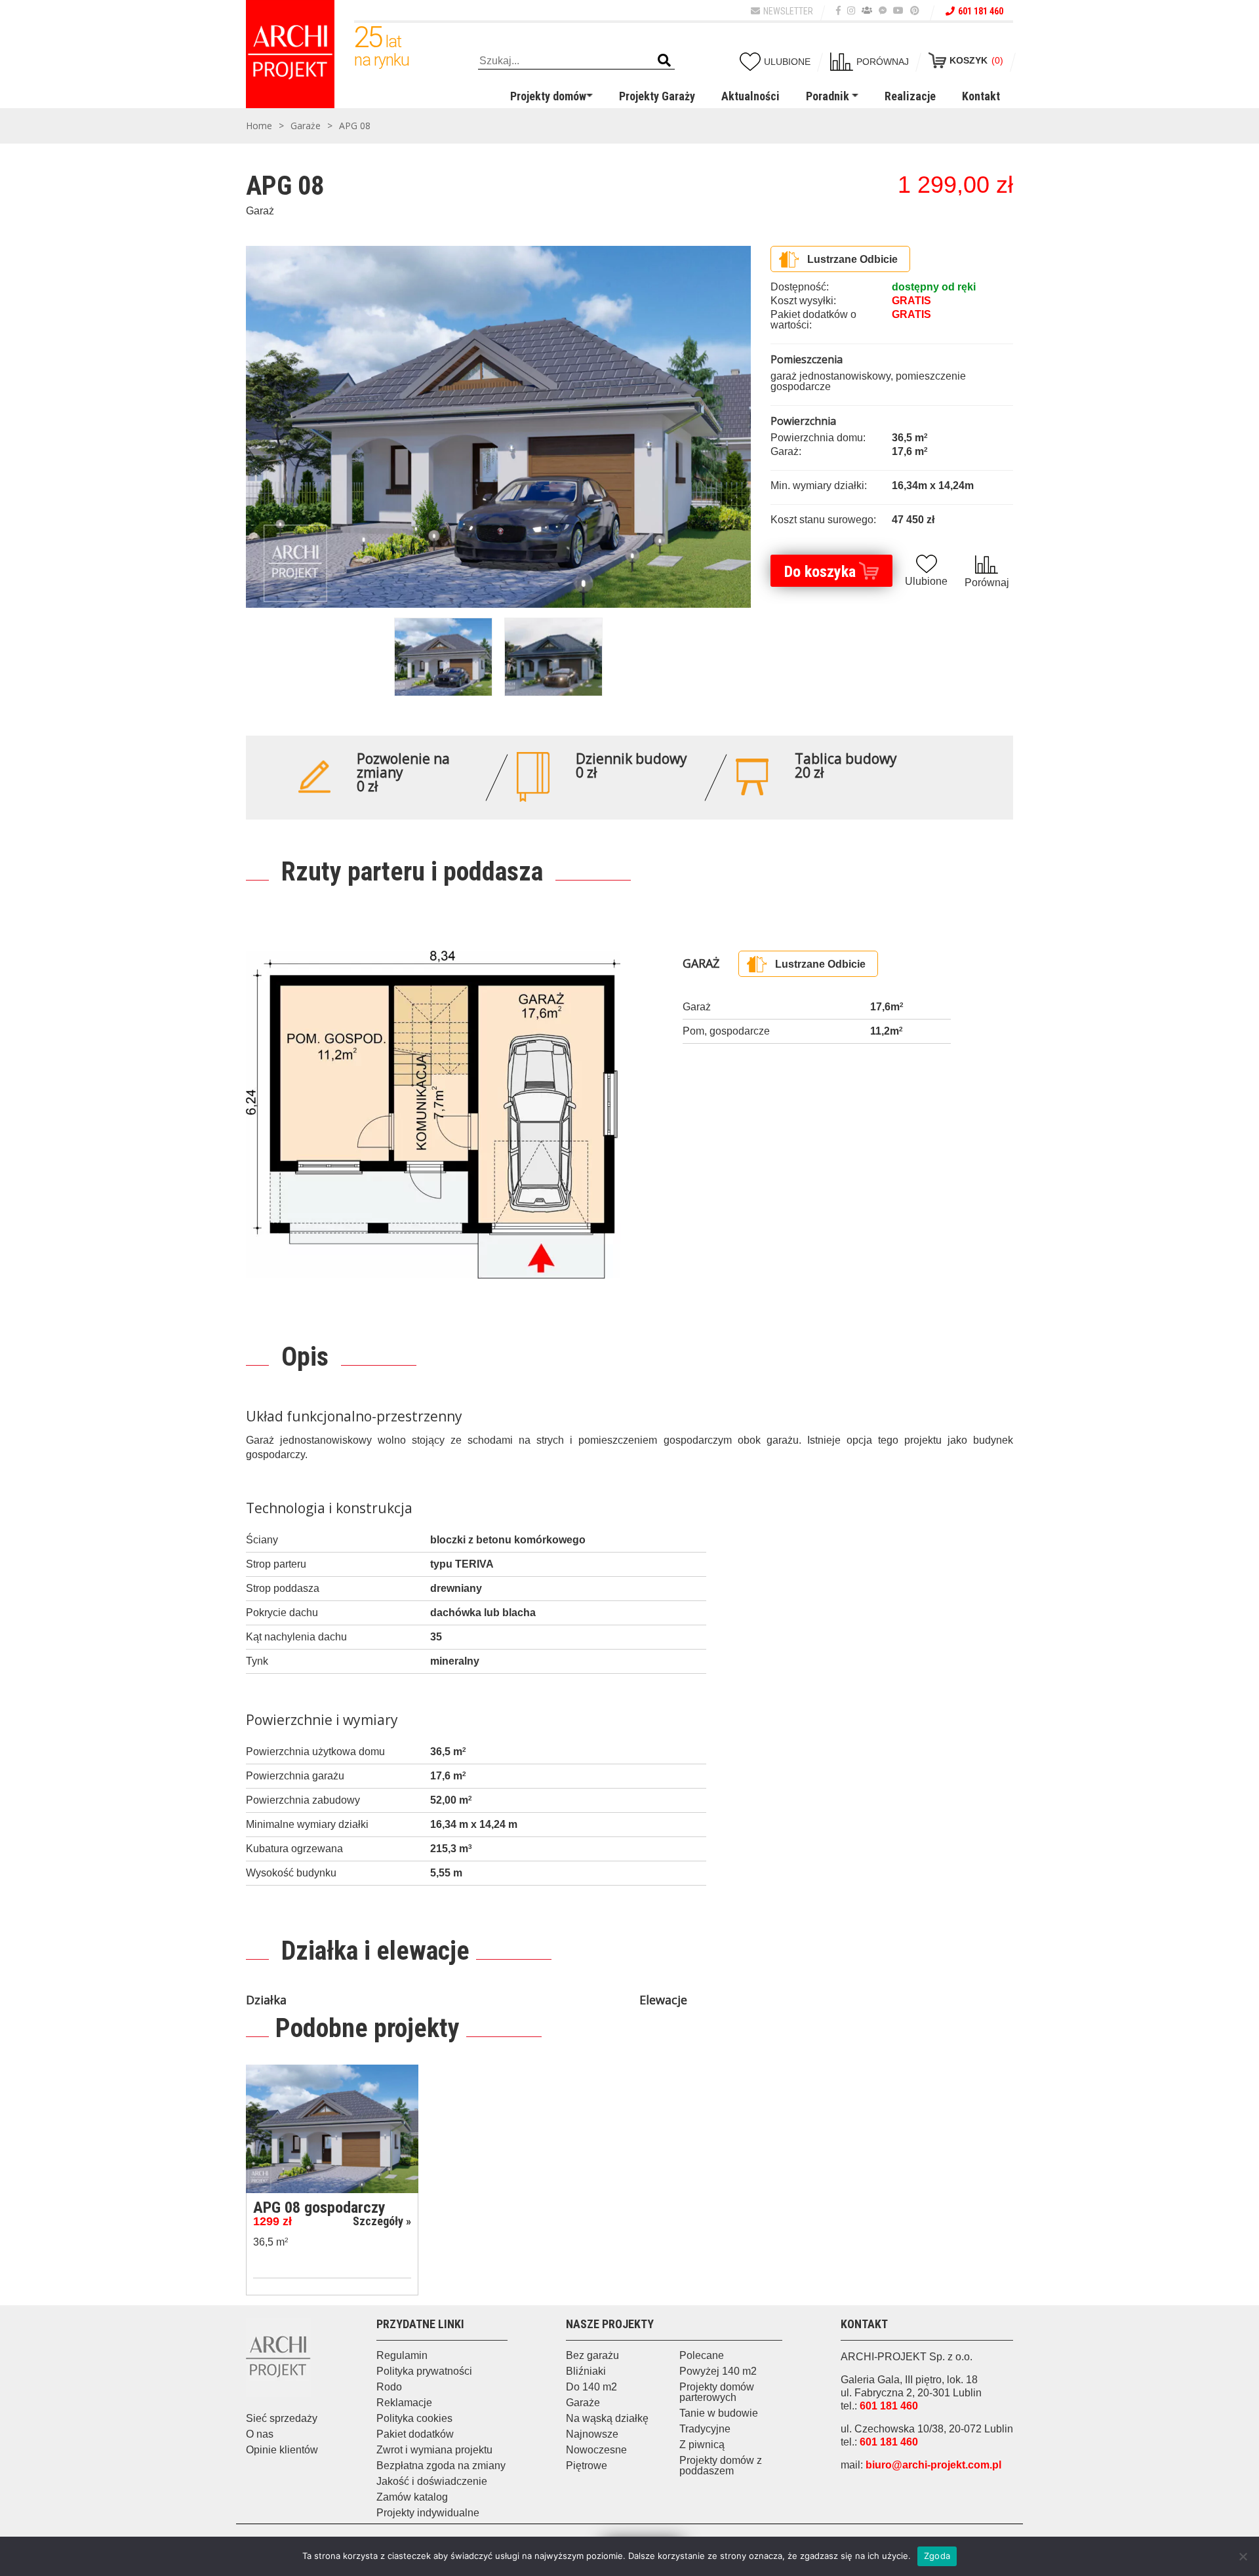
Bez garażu (592, 2355)
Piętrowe (587, 2466)
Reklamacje (404, 2403)
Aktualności (750, 96)
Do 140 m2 (591, 2387)
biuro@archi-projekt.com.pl (933, 2465)
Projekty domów (548, 96)
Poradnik (828, 96)
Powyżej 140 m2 (718, 2371)
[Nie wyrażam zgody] (1243, 2556)
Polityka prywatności (424, 2371)
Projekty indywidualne (428, 2513)
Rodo (389, 2387)
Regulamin (402, 2355)
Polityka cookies (414, 2418)
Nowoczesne (596, 2450)
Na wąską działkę (607, 2418)
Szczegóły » (382, 2221)
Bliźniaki (586, 2371)
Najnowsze (592, 2434)
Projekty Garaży (657, 96)
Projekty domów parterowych (717, 2392)
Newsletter (788, 11)
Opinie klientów (282, 2450)
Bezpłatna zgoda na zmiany (441, 2466)
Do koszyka (820, 572)
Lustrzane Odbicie (852, 259)
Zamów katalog (412, 2497)
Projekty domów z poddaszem (721, 2466)
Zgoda (937, 2556)
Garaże (306, 126)
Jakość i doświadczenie (432, 2481)
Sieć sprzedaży (282, 2418)
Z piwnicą (702, 2445)
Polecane (702, 2355)
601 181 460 (981, 11)
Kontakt (981, 96)
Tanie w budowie (719, 2413)
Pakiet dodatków (415, 2434)
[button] (664, 61)
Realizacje (910, 96)
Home (259, 126)
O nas (260, 2434)
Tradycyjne (705, 2429)
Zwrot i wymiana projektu (434, 2450)
